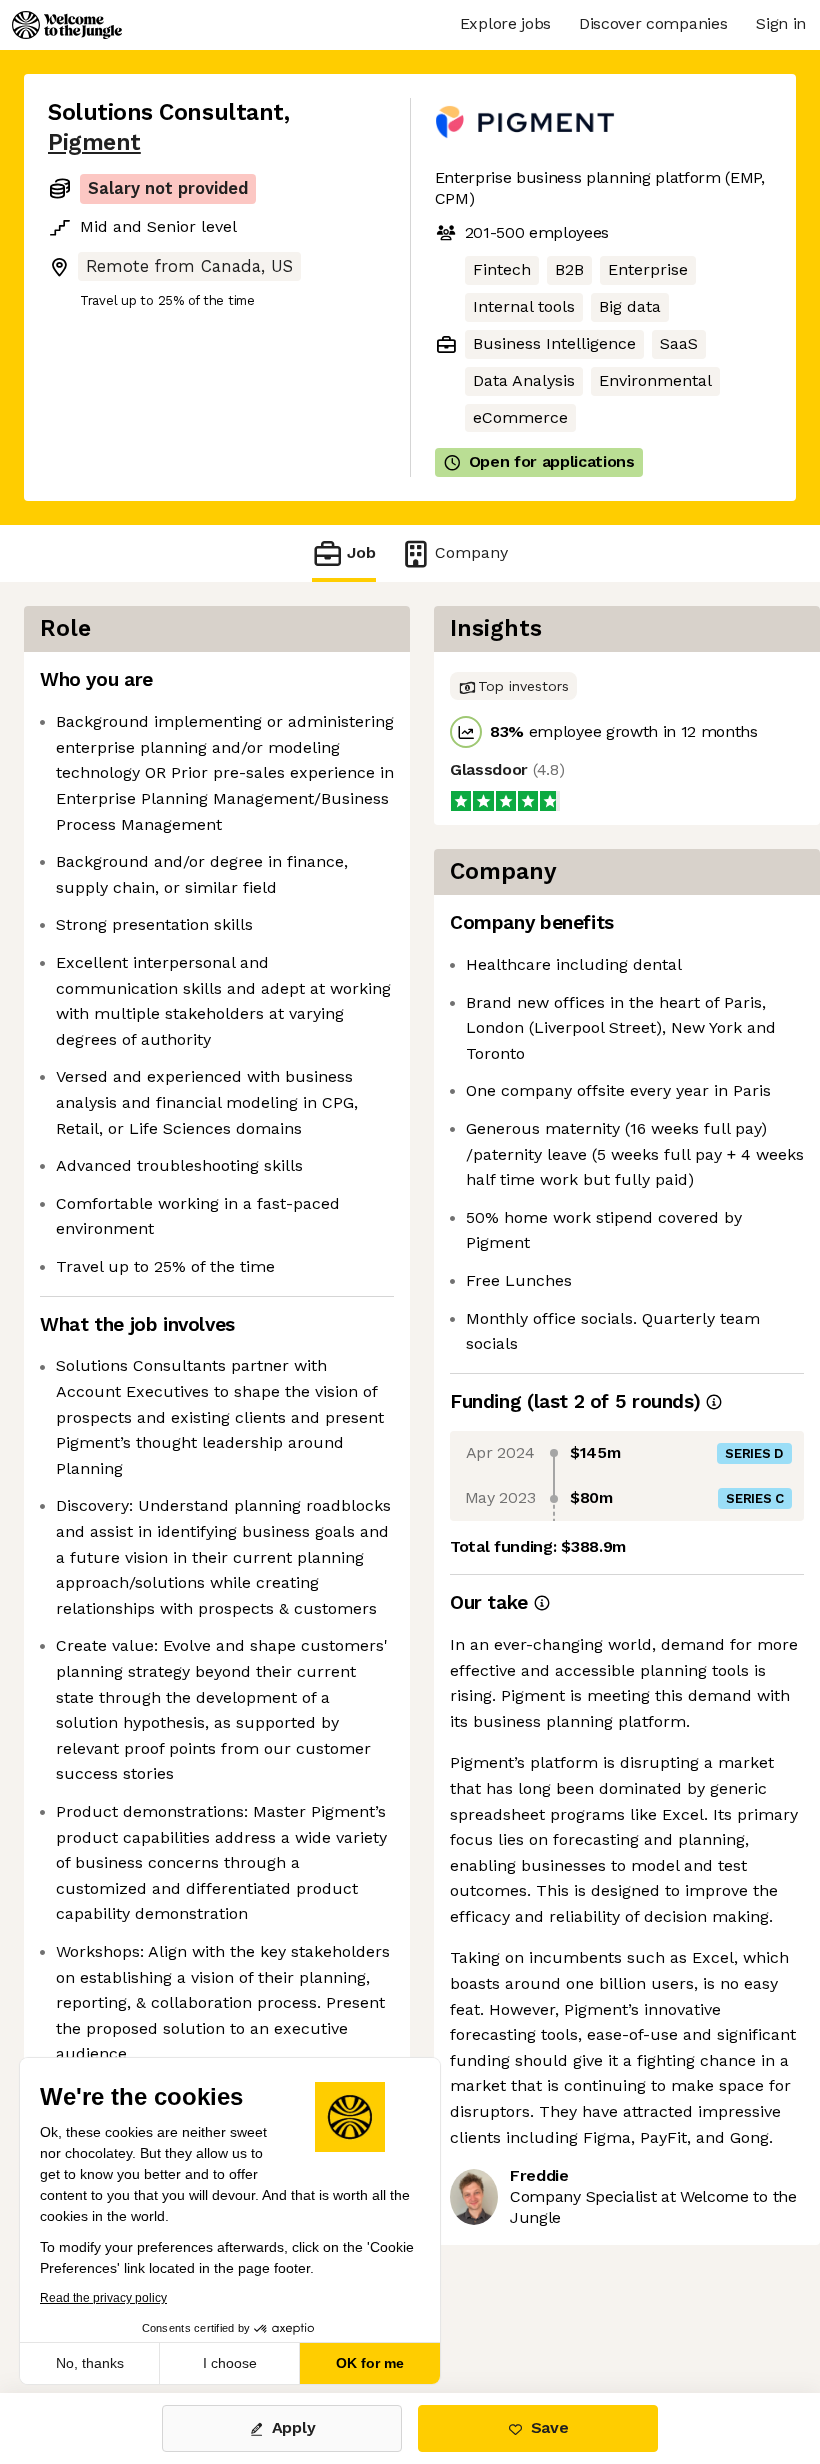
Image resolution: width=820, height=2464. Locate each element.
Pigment (94, 142)
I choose (230, 2363)
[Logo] (67, 25)
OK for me (370, 2363)
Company (471, 552)
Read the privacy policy (103, 2298)
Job (361, 552)
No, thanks (90, 2363)
